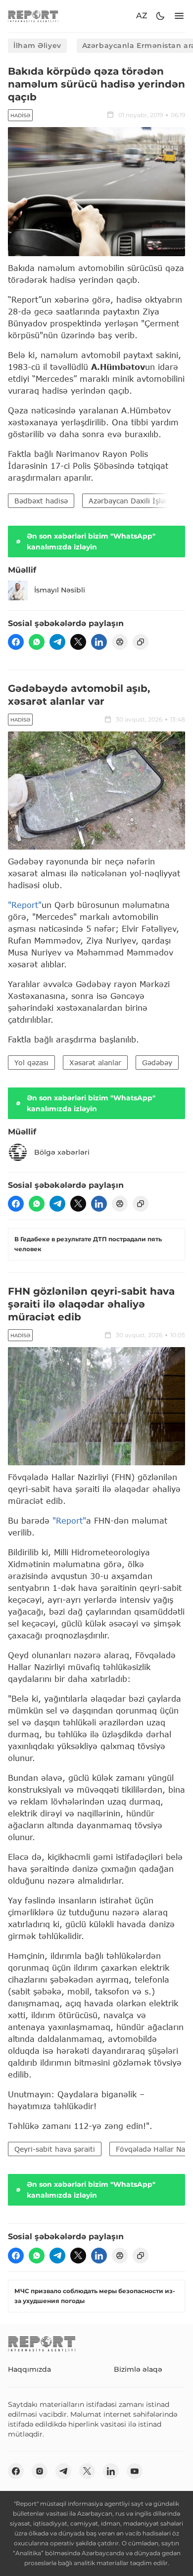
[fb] (16, 642)
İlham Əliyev (37, 45)
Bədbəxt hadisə (41, 501)
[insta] (40, 2471)
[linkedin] (99, 642)
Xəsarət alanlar (95, 1062)
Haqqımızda (29, 2369)
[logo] (33, 16)
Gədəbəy (157, 1062)
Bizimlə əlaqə (138, 2369)
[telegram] (57, 642)
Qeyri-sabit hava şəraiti (55, 2149)
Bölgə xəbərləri (62, 1152)
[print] (120, 642)
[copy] (141, 642)
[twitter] (78, 642)
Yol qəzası (31, 1062)
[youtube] (135, 2471)
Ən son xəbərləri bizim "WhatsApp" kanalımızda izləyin (91, 542)
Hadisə (20, 115)
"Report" (25, 905)
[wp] (37, 642)
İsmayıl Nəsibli (60, 590)
